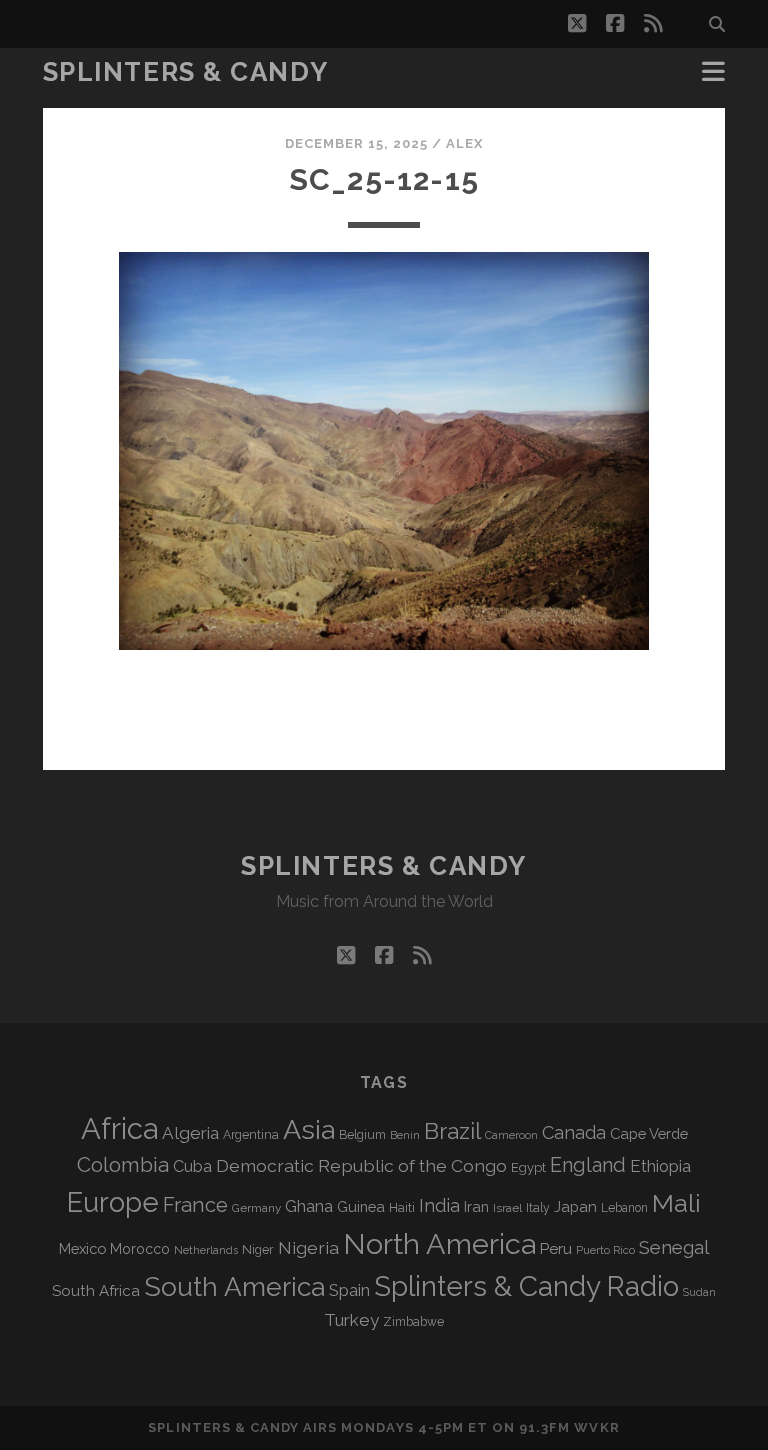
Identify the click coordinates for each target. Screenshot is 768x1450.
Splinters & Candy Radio (526, 1286)
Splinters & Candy (186, 72)
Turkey (351, 1320)
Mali (676, 1203)
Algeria (190, 1133)
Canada (574, 1132)
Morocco (140, 1249)
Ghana (309, 1206)
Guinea (361, 1206)
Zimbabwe (413, 1322)
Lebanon (624, 1208)
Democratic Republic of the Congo (361, 1165)
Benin (405, 1135)
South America (234, 1286)
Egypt (528, 1167)
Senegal (674, 1247)
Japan (575, 1207)
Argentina (251, 1135)
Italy (538, 1208)
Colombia (123, 1165)
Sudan (699, 1292)
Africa (119, 1128)
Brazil (452, 1131)
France (195, 1205)
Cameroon (511, 1135)
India (439, 1205)
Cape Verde (649, 1133)
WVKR (596, 1427)
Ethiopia (660, 1166)
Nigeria (308, 1247)
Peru (556, 1248)
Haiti (402, 1207)
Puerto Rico (605, 1250)
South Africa (96, 1291)
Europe (113, 1202)
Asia (309, 1129)
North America (439, 1244)
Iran (476, 1206)
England (588, 1165)
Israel (507, 1208)
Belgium (362, 1135)
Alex (464, 143)
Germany (256, 1208)
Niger (258, 1249)
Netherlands (206, 1250)
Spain (349, 1290)
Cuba (192, 1166)
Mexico (82, 1248)
